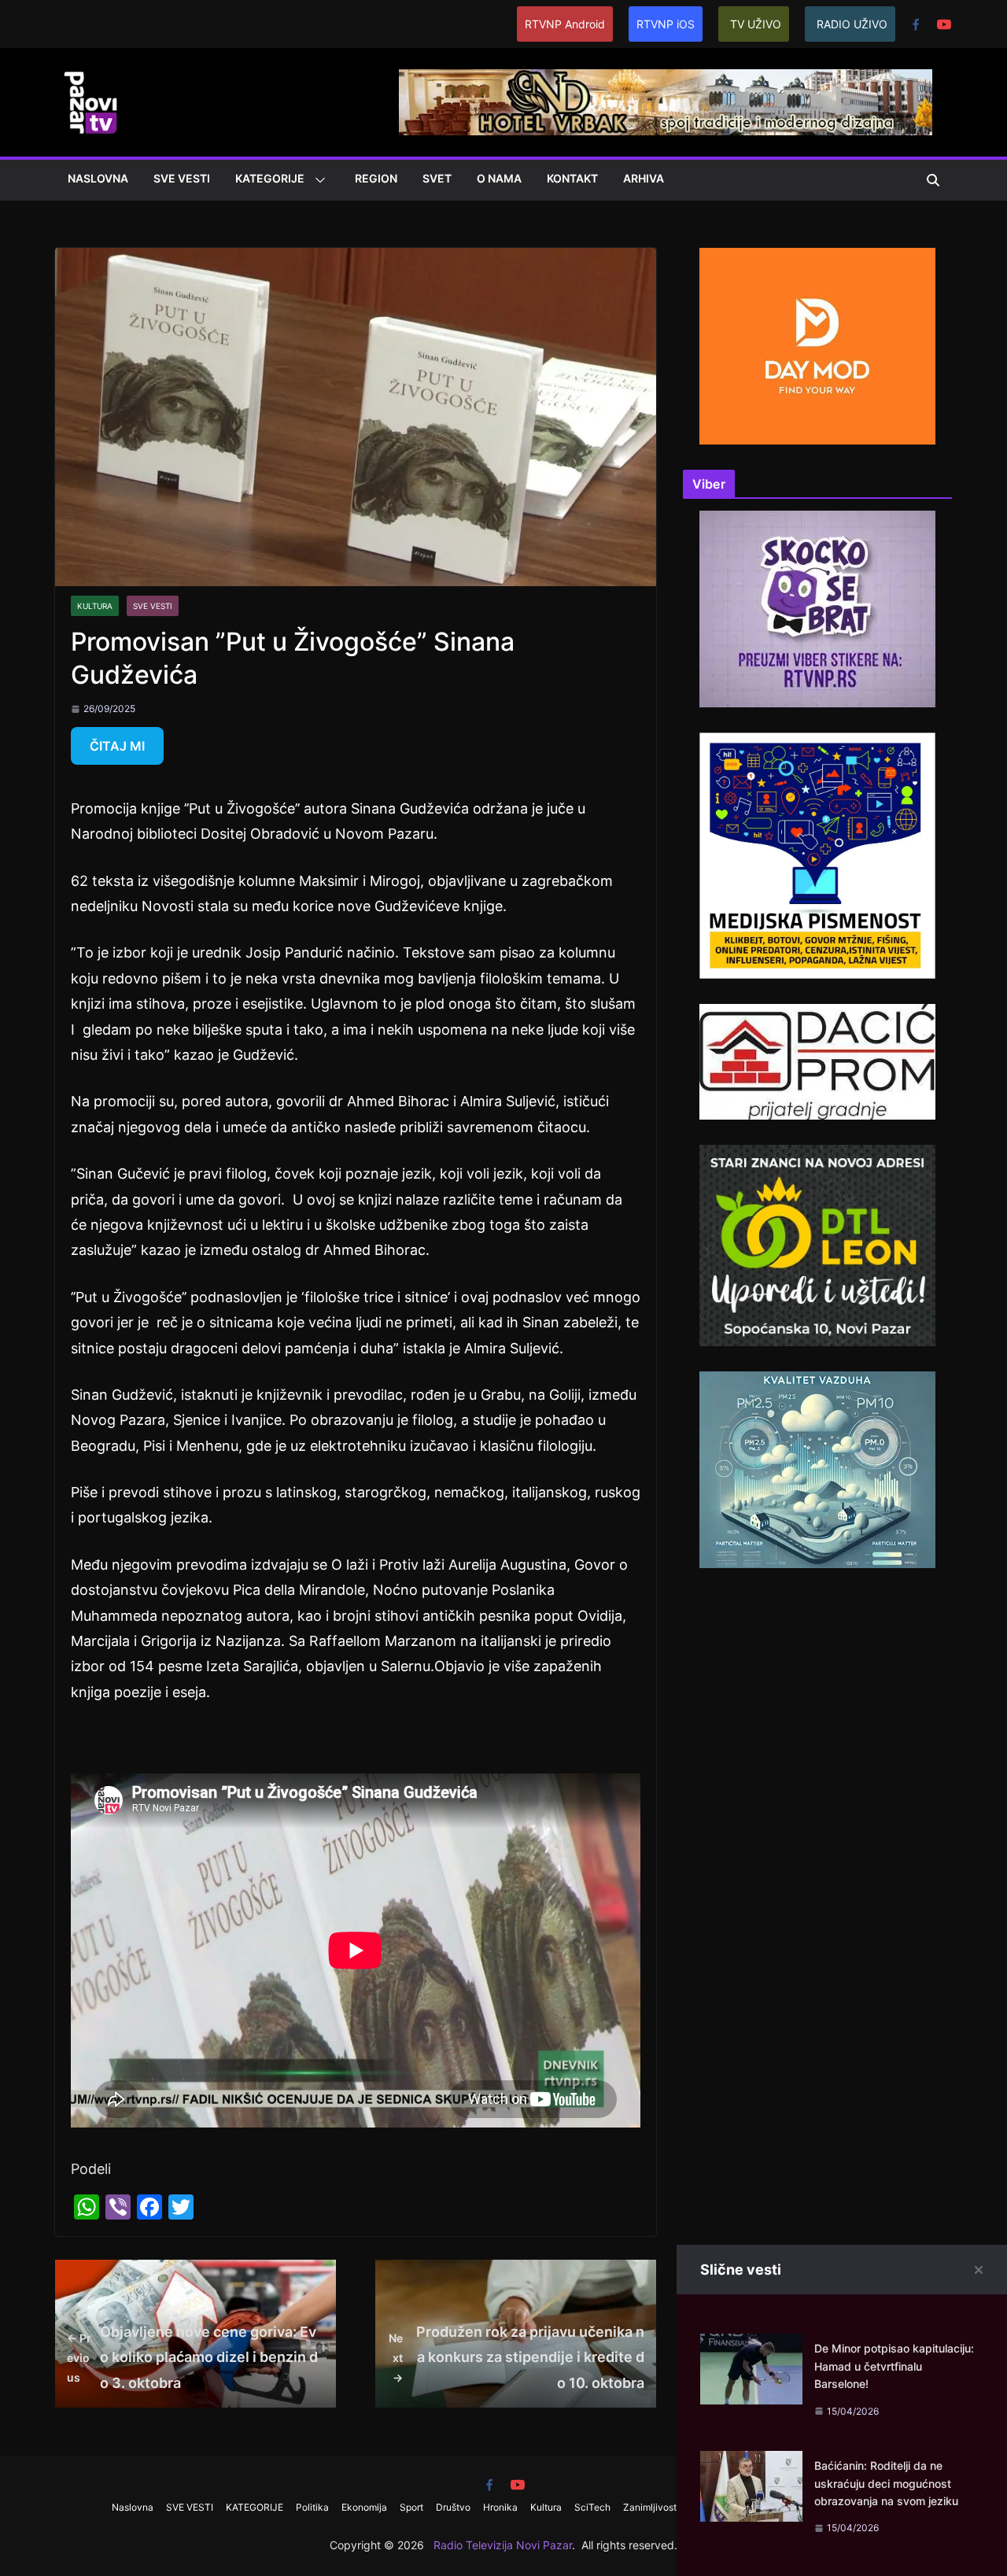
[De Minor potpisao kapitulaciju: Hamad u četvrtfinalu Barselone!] (751, 2346)
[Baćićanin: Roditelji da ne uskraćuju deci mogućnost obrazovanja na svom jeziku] (751, 2463)
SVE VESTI (182, 178)
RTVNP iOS (666, 24)
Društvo (453, 2507)
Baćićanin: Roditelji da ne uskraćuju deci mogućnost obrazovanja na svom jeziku (886, 2483)
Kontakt (572, 178)
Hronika (500, 2507)
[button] (317, 180)
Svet (437, 178)
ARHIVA (644, 178)
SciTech (592, 2507)
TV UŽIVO (756, 24)
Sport (411, 2507)
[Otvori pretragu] (933, 180)
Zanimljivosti (651, 2507)
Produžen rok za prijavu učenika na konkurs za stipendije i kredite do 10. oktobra (516, 2357)
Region (376, 178)
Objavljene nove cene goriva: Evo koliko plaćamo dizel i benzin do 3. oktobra (192, 2357)
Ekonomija (364, 2507)
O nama (499, 178)
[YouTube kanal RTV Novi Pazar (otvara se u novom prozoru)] (944, 24)
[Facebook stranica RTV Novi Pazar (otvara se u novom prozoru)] (916, 24)
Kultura (95, 606)
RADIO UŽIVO (852, 24)
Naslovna (98, 178)
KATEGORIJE (270, 178)
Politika (312, 2507)
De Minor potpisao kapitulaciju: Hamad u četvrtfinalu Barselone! (894, 2366)
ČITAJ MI (117, 746)
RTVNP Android (565, 24)
